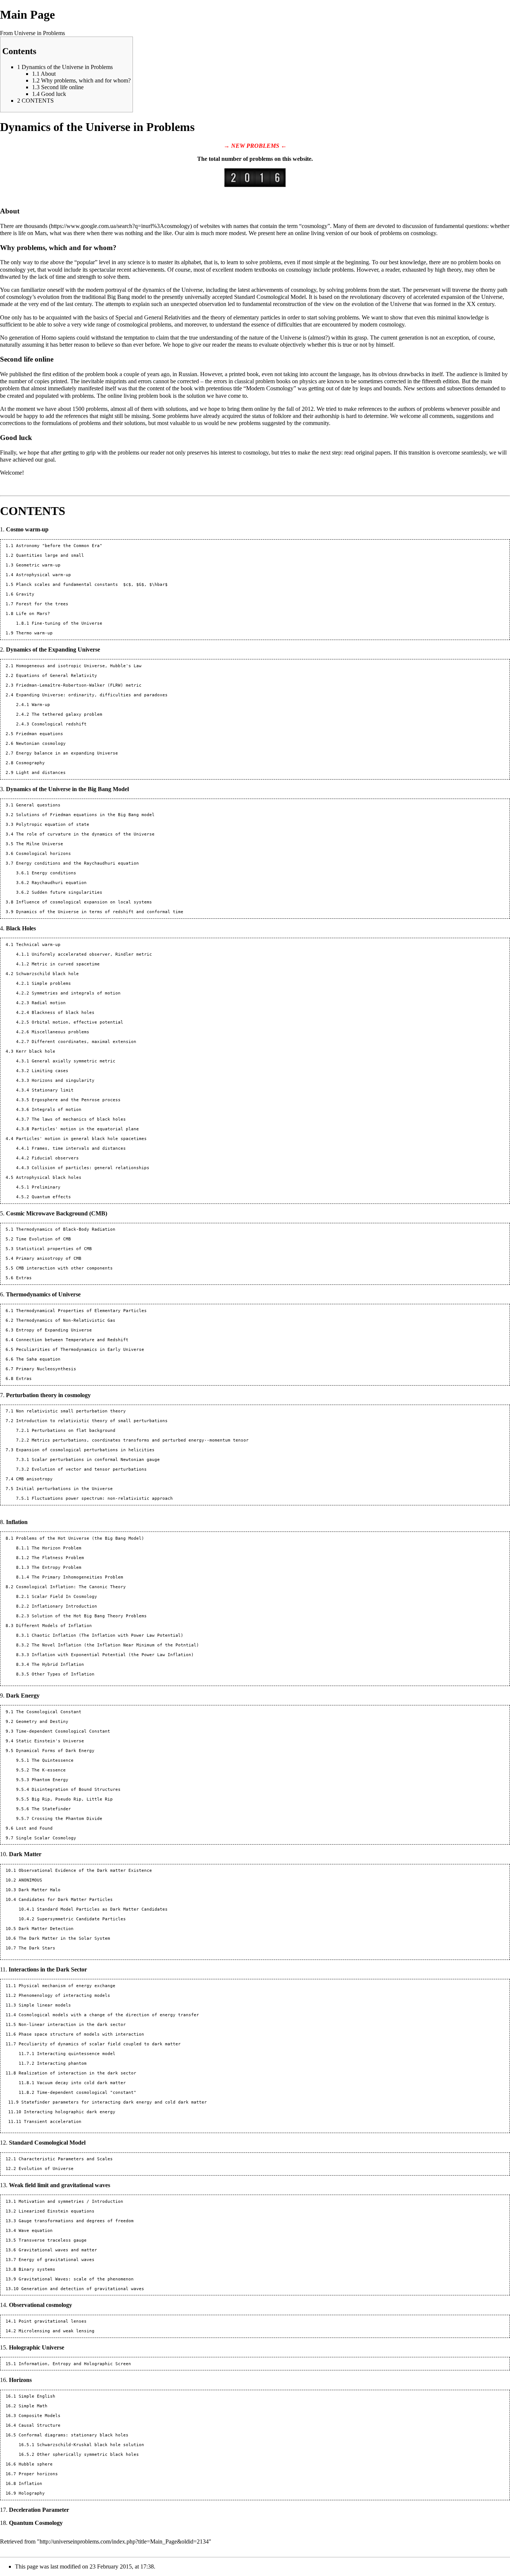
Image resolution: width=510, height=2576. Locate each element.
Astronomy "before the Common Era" (59, 546)
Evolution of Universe (46, 2169)
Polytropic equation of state (53, 825)
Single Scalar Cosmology (46, 1838)
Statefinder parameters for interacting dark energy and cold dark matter (114, 2102)
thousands (36, 226)
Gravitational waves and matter (58, 2250)
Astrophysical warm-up (43, 575)
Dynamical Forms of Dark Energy (55, 1751)
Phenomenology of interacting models (64, 1996)
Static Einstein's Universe (50, 1741)
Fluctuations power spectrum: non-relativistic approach (102, 1498)
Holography (32, 2493)
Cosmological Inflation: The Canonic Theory (71, 1587)
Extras (24, 1278)
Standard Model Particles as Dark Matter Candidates (102, 1909)
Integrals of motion (57, 1110)
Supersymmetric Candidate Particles (81, 1919)
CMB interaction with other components (64, 1268)
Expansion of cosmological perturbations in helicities (85, 1450)
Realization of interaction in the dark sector (77, 2073)
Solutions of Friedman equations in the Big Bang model (85, 815)
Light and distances (41, 773)
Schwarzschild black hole (47, 974)
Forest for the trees (42, 604)
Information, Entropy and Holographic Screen (75, 2364)
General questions (38, 805)
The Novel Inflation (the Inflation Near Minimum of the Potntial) (115, 1645)
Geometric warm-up (38, 565)
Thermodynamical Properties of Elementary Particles (81, 1311)
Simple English (37, 2396)
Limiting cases (50, 1071)
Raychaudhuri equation (59, 883)
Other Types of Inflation (63, 1674)
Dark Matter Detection (46, 1929)
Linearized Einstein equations (57, 2211)
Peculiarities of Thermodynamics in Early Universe (80, 1350)
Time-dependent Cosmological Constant (63, 1731)
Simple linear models (45, 2005)
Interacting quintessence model (76, 2054)
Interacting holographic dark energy (70, 2112)
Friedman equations (40, 734)
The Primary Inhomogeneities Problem (77, 1577)
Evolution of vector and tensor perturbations (89, 1469)
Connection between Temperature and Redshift (72, 1340)
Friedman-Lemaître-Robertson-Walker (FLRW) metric (79, 685)
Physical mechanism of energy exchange (67, 1986)
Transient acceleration (53, 2122)
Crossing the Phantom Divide (67, 1819)
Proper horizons (38, 2474)
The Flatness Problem (58, 1558)
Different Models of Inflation (54, 1626)
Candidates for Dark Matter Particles (66, 1900)
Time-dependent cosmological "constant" (87, 2093)
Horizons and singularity (63, 1081)
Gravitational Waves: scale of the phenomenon (76, 2279)
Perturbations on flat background (74, 1431)
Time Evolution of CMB (43, 1239)
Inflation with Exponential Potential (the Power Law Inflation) (113, 1655)
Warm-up (41, 705)
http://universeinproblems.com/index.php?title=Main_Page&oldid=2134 (124, 2541)
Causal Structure (40, 2425)
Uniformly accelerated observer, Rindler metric (92, 954)
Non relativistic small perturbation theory (71, 1411)
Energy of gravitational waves (57, 2260)
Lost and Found (34, 1828)
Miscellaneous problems (60, 1032)
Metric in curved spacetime (66, 964)
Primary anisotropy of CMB (49, 1259)
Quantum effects (51, 1197)
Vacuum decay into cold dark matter (81, 2083)
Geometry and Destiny (42, 1722)
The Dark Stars (37, 1948)
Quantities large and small (50, 555)
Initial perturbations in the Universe (64, 1489)
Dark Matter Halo (40, 1890)
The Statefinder (51, 1809)
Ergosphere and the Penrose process (76, 1100)
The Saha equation (38, 1359)
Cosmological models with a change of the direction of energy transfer (109, 2015)
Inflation (30, 2484)
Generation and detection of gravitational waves (83, 2289)
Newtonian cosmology (41, 744)
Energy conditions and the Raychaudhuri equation (77, 863)
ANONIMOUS (30, 1880)
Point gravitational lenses (53, 2321)
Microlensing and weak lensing (57, 2331)
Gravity (25, 594)
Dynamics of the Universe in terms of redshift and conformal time (100, 912)
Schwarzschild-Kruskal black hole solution (91, 2445)
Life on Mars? (33, 614)
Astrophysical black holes (49, 1178)
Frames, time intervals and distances (79, 1148)
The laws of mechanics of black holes (79, 1119)
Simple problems (51, 983)
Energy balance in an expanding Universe (67, 753)
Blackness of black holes (63, 1013)
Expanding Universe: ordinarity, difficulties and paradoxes (92, 695)
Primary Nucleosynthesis (46, 1369)
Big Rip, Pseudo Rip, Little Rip (72, 1799)
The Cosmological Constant (49, 1712)
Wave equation (36, 2231)
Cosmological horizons (43, 854)
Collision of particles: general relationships (91, 1168)
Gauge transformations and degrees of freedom (76, 2221)
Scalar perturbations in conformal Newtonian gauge (96, 1460)
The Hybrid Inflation (58, 1665)
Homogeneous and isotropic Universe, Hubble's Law (79, 666)
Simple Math (33, 2406)
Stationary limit (53, 1090)
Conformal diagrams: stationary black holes (74, 2435)
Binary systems (37, 2269)
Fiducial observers (55, 1158)
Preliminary (46, 1187)
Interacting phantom (62, 2063)
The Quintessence (53, 1760)
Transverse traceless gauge (53, 2240)
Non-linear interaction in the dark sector (72, 2025)
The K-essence (49, 1770)
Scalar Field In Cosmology (64, 1597)
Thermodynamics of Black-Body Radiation (66, 1229)
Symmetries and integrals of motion (76, 993)
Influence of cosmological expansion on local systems (84, 902)
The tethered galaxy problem (67, 714)
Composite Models (40, 2416)
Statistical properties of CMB (54, 1249)
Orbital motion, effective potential (77, 1022)
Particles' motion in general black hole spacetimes (81, 1139)
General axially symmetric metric (74, 1061)
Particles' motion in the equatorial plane (85, 1129)
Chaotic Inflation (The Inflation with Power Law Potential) (108, 1635)
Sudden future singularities (67, 892)
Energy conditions (54, 873)
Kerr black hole (36, 1051)
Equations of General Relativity (57, 676)
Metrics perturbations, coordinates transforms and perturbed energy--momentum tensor (140, 1440)
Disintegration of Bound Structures (76, 1790)
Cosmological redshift (59, 724)
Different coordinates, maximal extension (84, 1042)
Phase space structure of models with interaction (81, 2034)
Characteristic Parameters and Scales (66, 2159)
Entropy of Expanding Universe (54, 1330)
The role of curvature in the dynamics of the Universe (85, 834)
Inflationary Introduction (64, 1606)
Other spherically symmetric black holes (88, 2455)
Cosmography (30, 763)
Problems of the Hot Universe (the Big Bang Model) (80, 1538)
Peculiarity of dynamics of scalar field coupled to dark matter (100, 2044)
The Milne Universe (40, 844)
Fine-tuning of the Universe (67, 623)
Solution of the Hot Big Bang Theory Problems (89, 1616)
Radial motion (49, 1003)
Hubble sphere (36, 2464)
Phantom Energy (50, 1780)
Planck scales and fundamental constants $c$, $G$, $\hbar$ (92, 585)
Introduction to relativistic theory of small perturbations (92, 1421)
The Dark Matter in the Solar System (64, 1938)
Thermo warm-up (34, 633)
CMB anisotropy (34, 1479)
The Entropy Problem (57, 1568)
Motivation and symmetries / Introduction (71, 2202)
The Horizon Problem (57, 1548)
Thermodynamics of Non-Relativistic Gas (66, 1320)
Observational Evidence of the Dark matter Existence (85, 1871)
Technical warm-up (38, 945)
